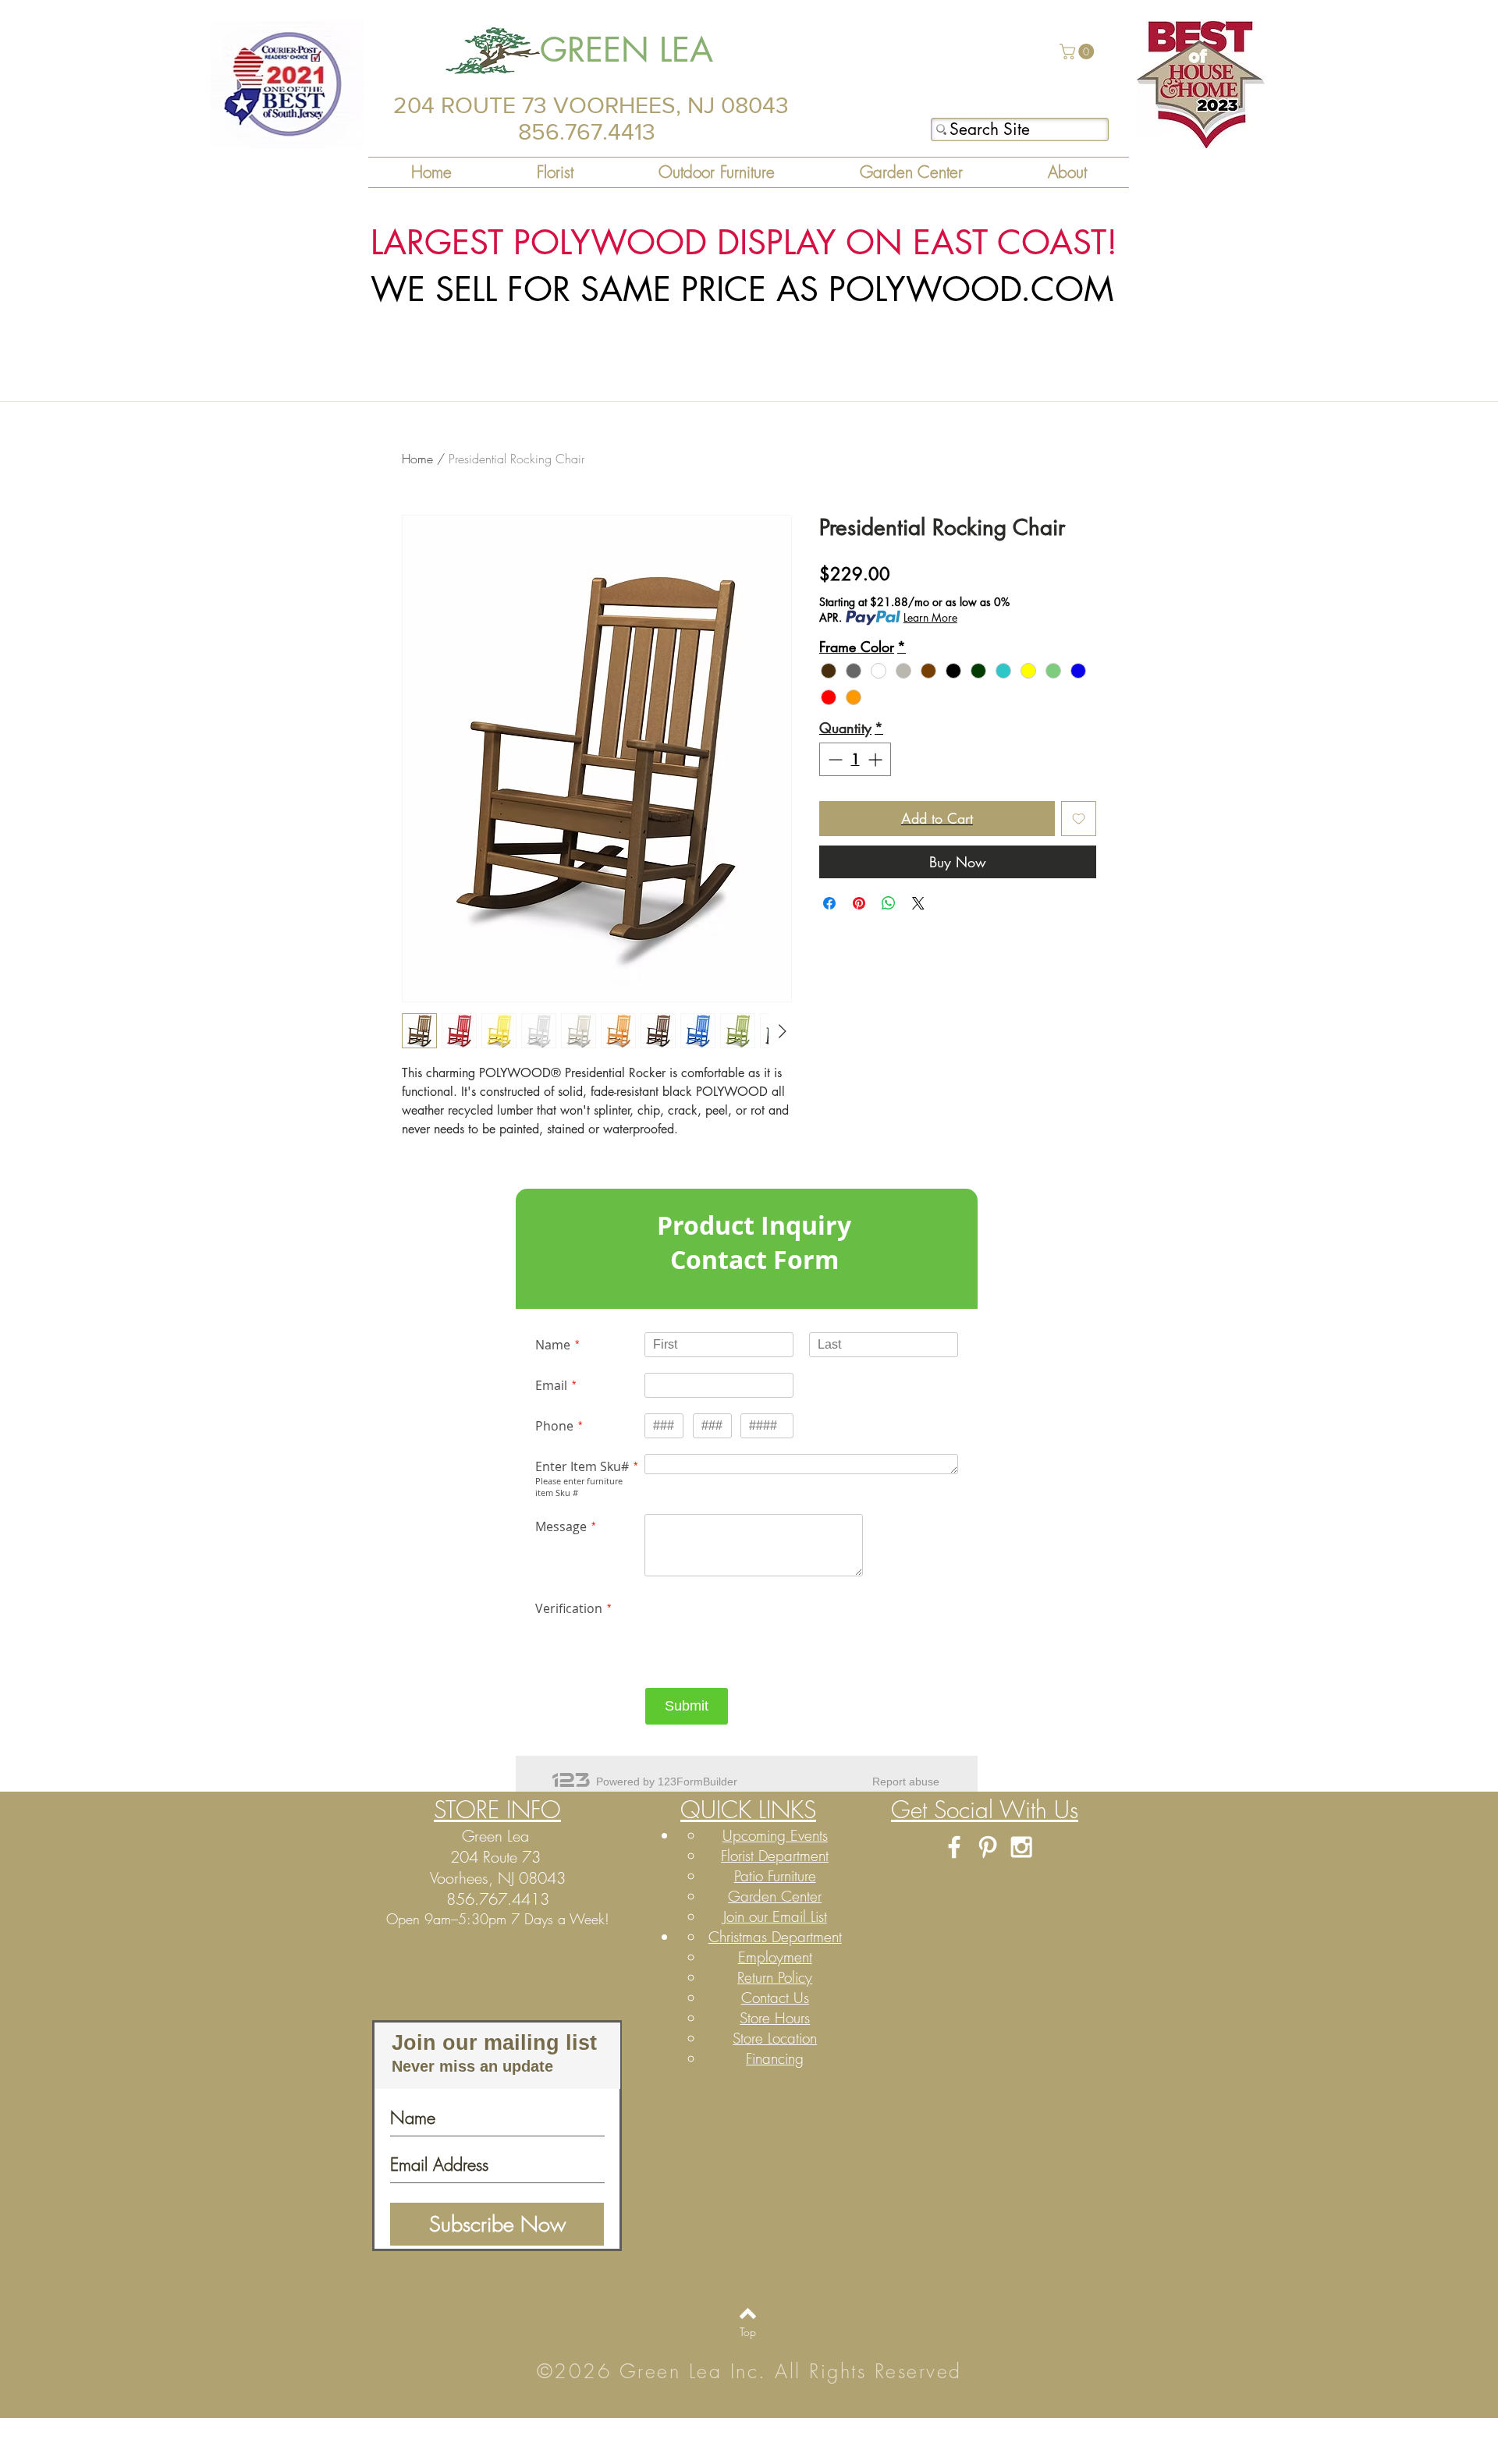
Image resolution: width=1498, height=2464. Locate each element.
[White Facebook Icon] (954, 1847)
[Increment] (877, 759)
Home (417, 459)
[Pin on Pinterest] (859, 903)
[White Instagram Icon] (1021, 1847)
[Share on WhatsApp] (889, 903)
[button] (1079, 51)
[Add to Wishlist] (1079, 819)
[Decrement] (834, 759)
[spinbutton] (855, 759)
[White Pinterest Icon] (988, 1847)
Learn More (930, 617)
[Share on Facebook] (829, 903)
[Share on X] (918, 903)
